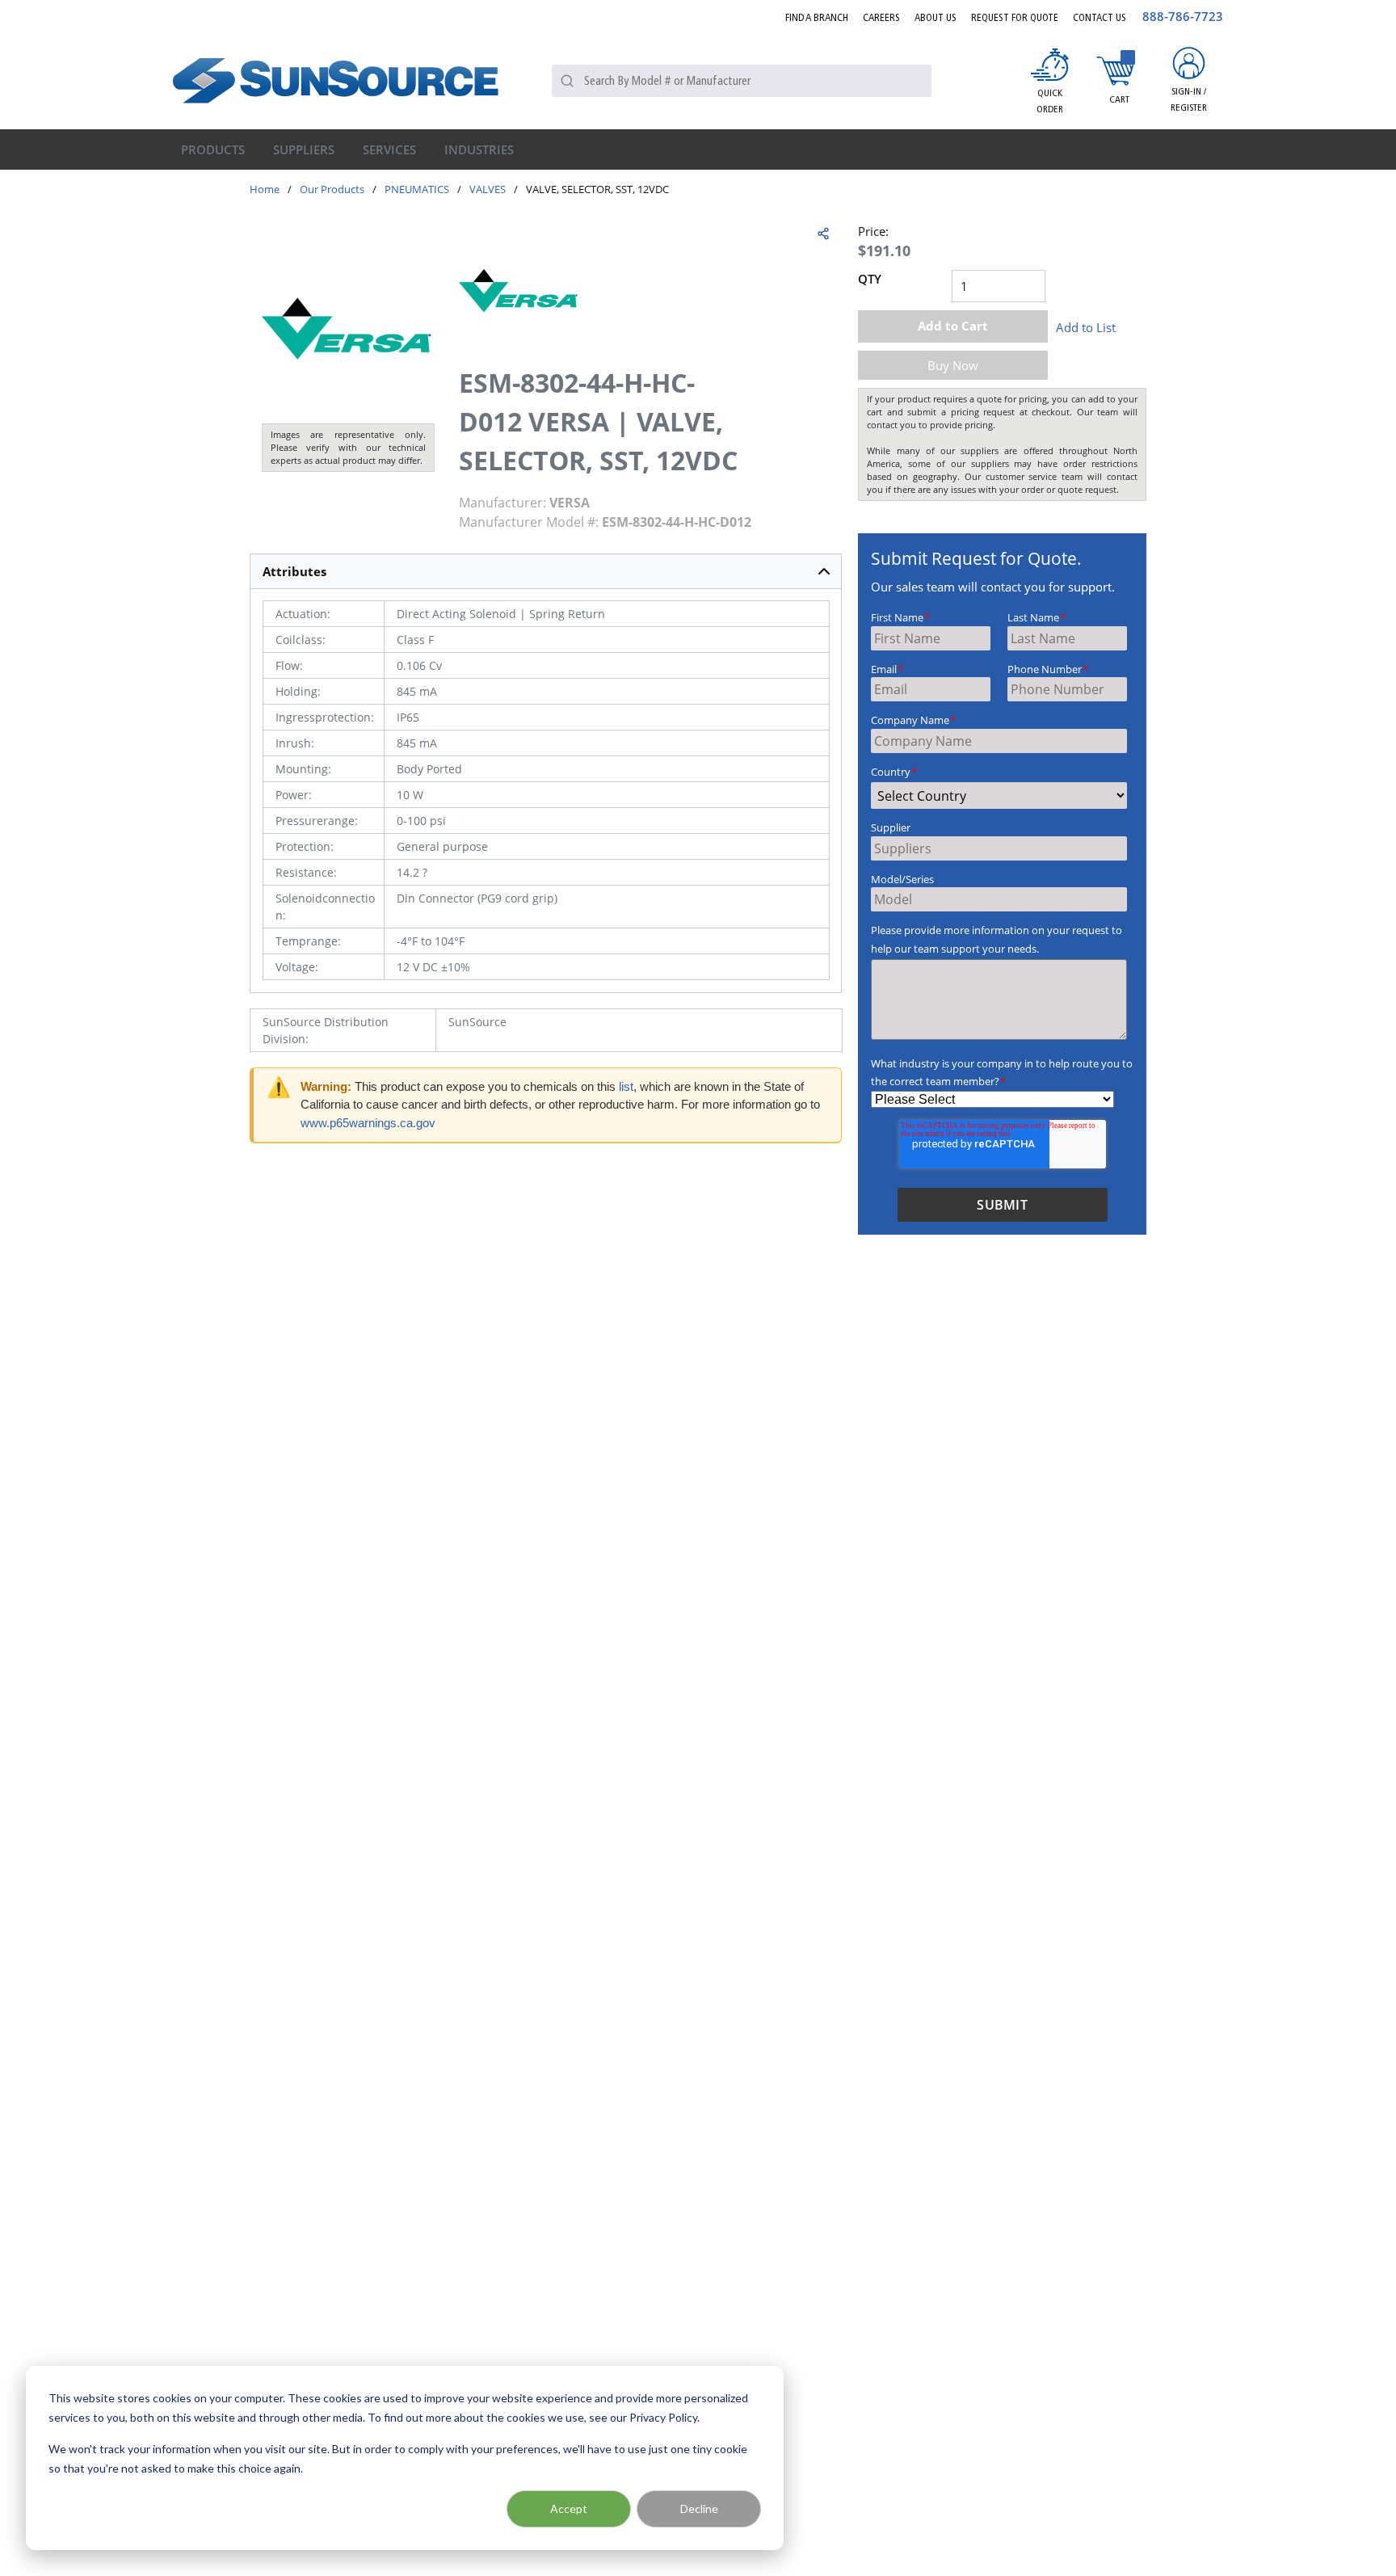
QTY (870, 279)
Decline (699, 2509)
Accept (569, 2509)
